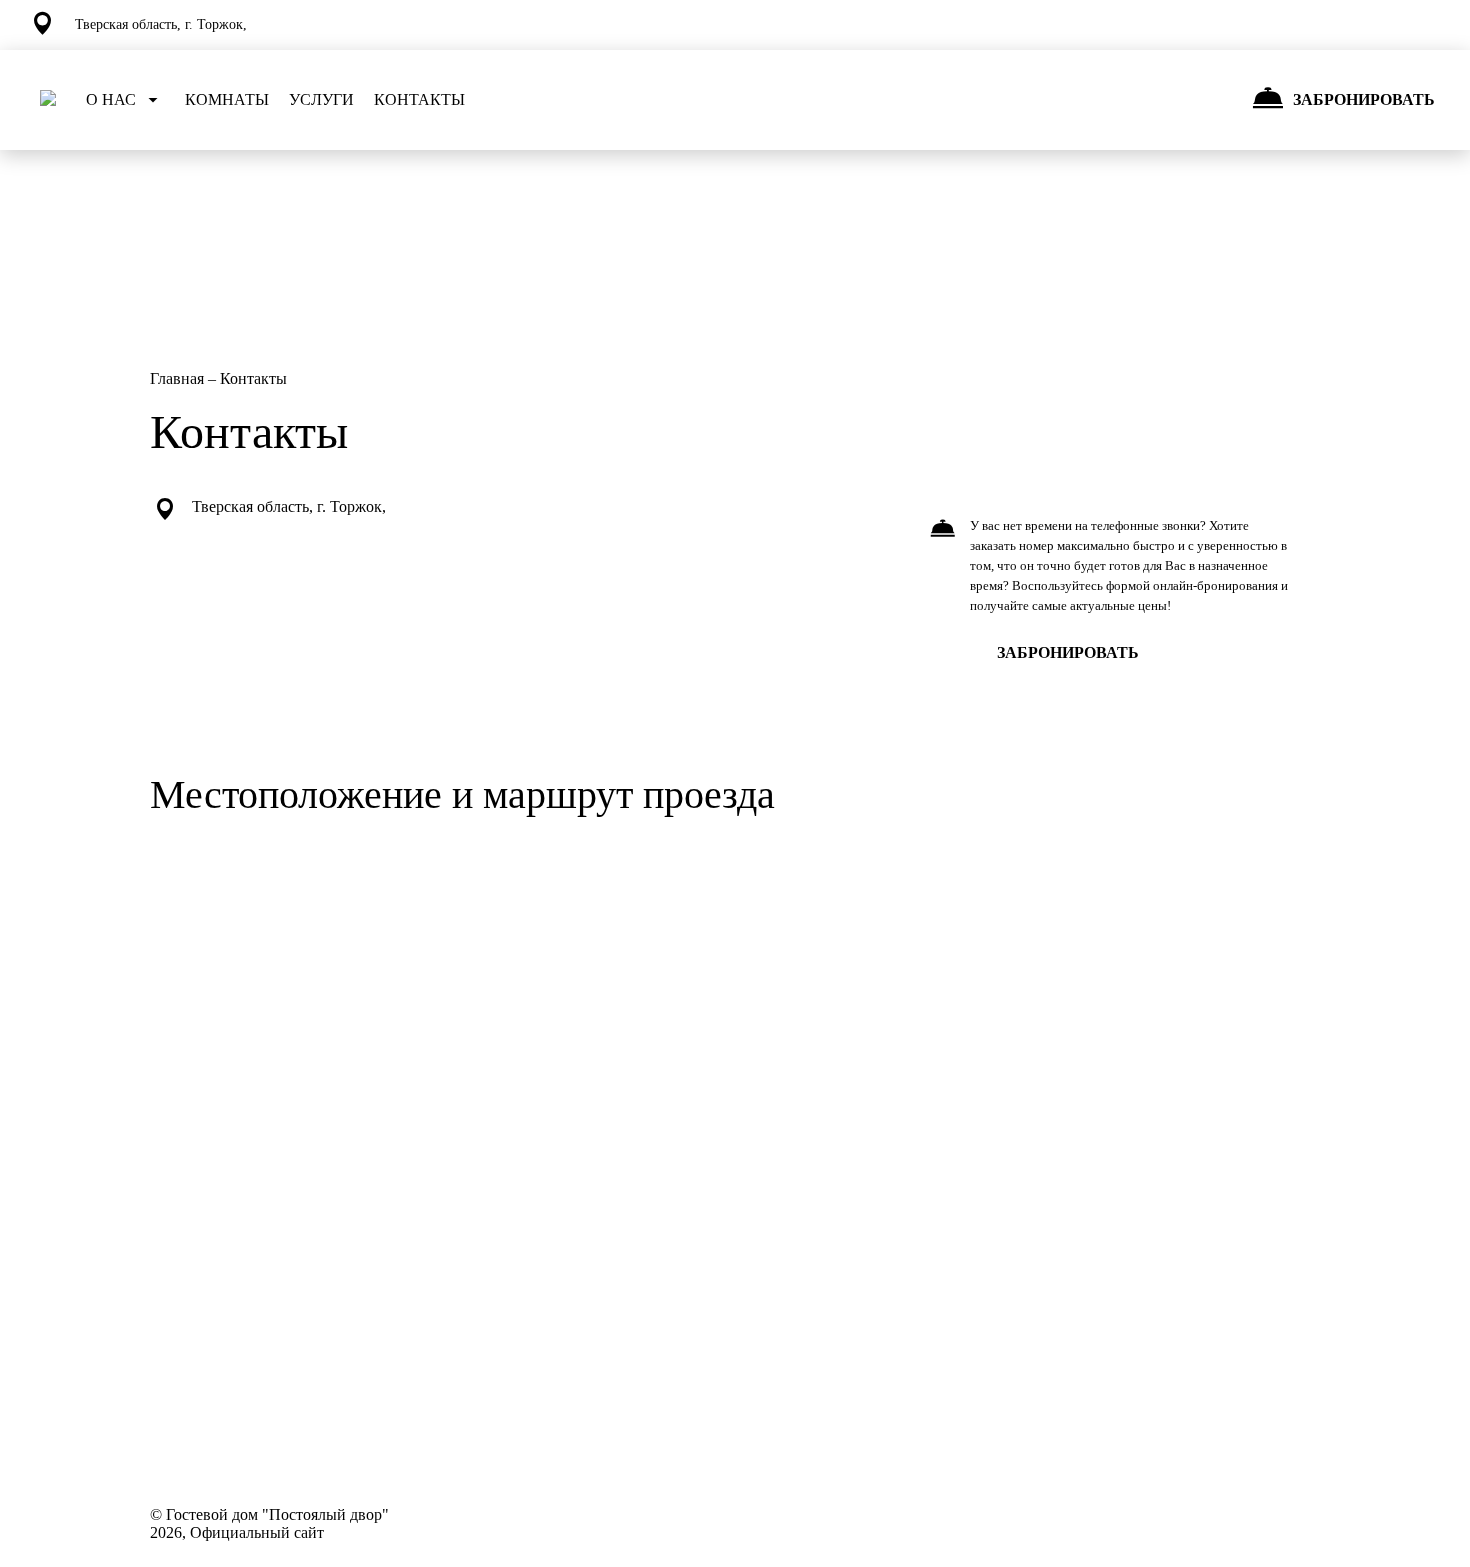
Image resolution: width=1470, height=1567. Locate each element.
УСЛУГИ (321, 99)
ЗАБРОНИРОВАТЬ (1068, 652)
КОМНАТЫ (227, 99)
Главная (179, 378)
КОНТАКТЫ (419, 99)
